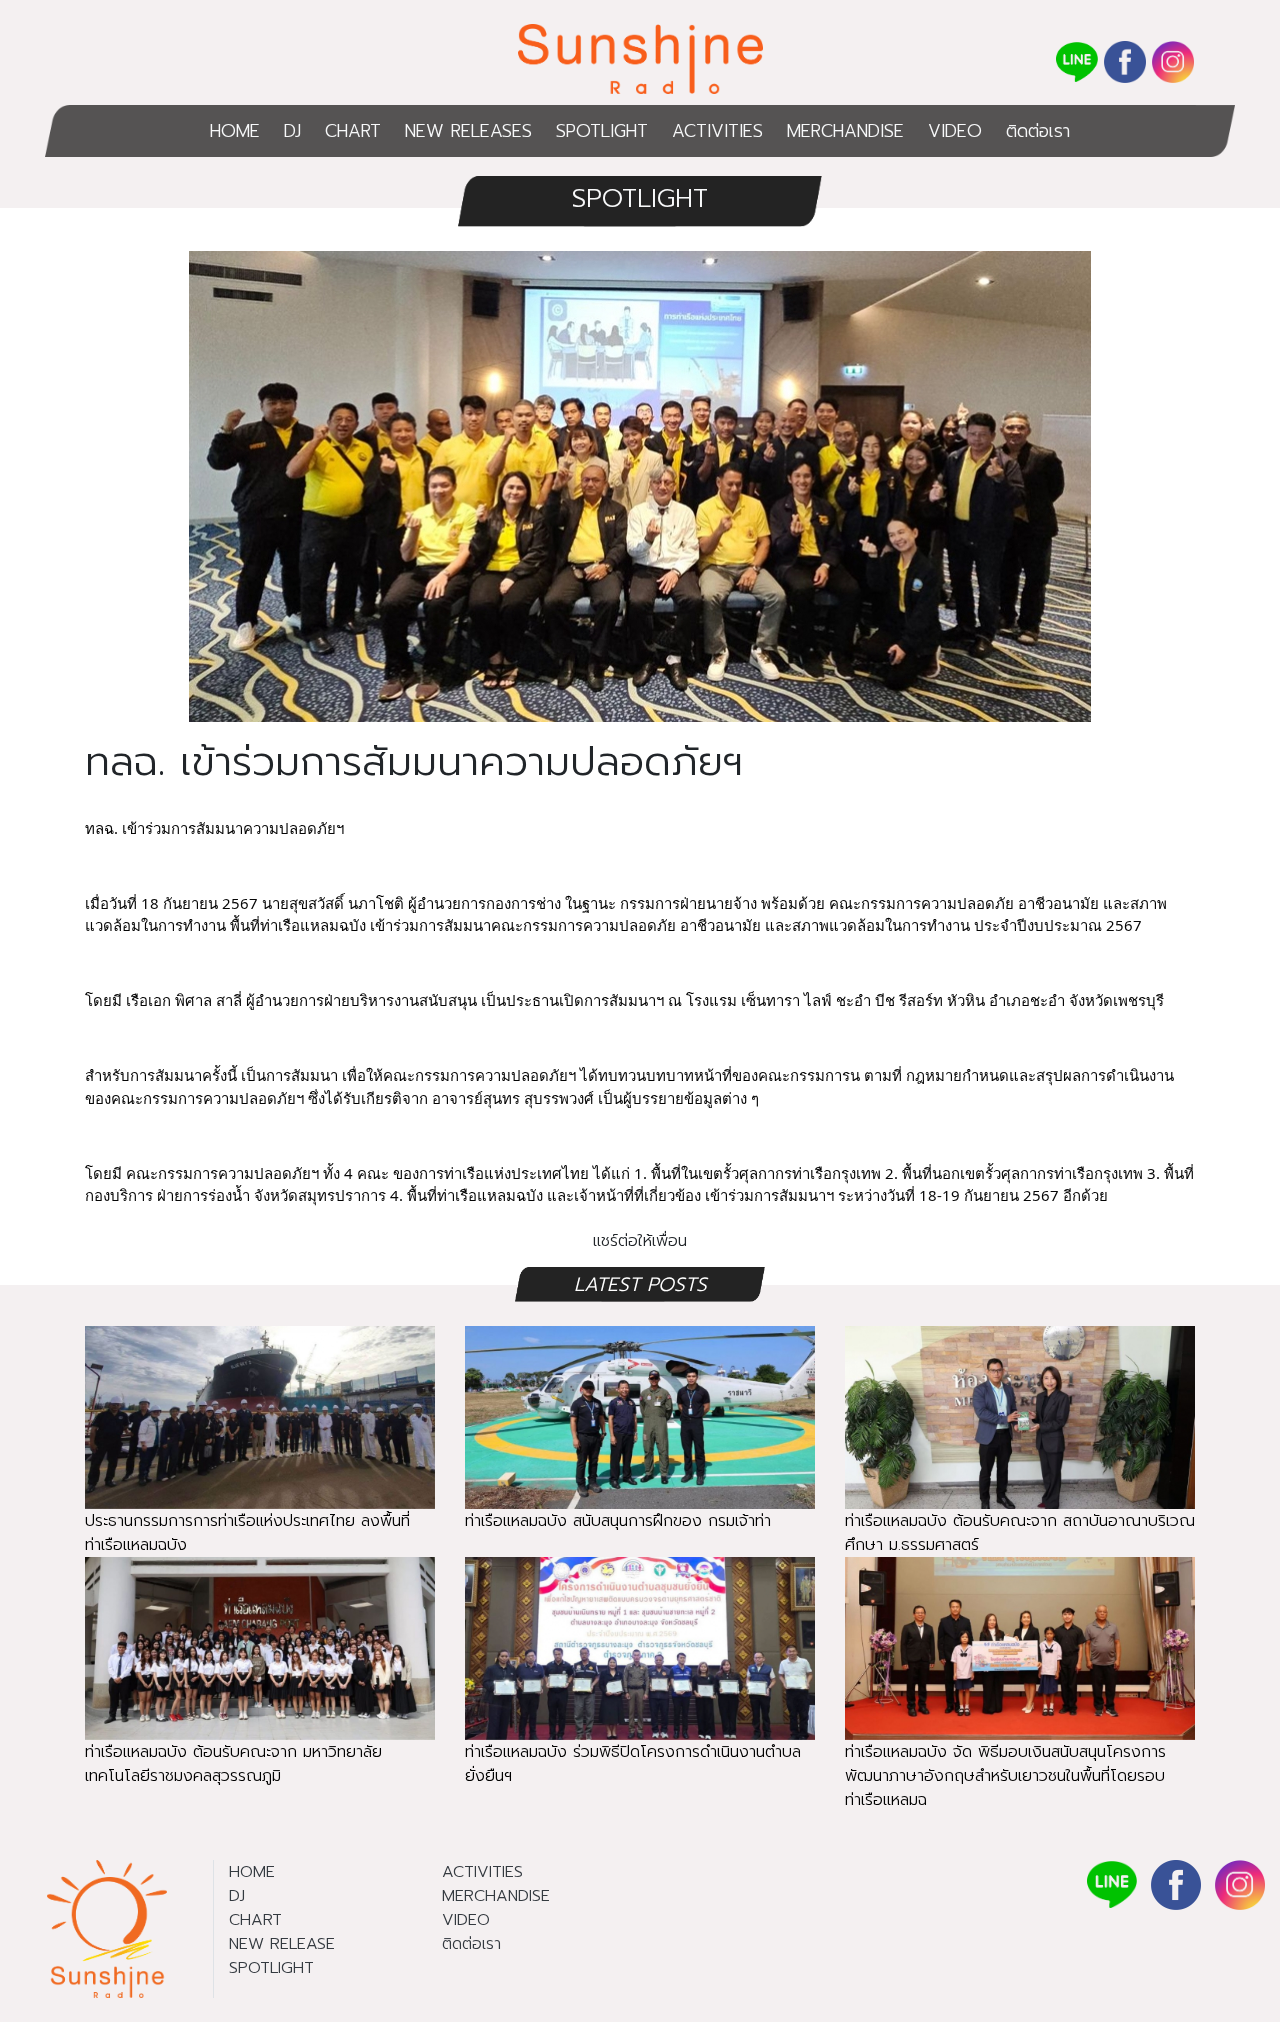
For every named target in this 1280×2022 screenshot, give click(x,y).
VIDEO (955, 131)
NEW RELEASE (282, 1944)
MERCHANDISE (845, 131)
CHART (353, 131)
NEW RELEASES (468, 131)
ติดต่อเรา (1038, 131)
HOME (235, 131)
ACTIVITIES (717, 131)
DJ (292, 131)
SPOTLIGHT (602, 131)
